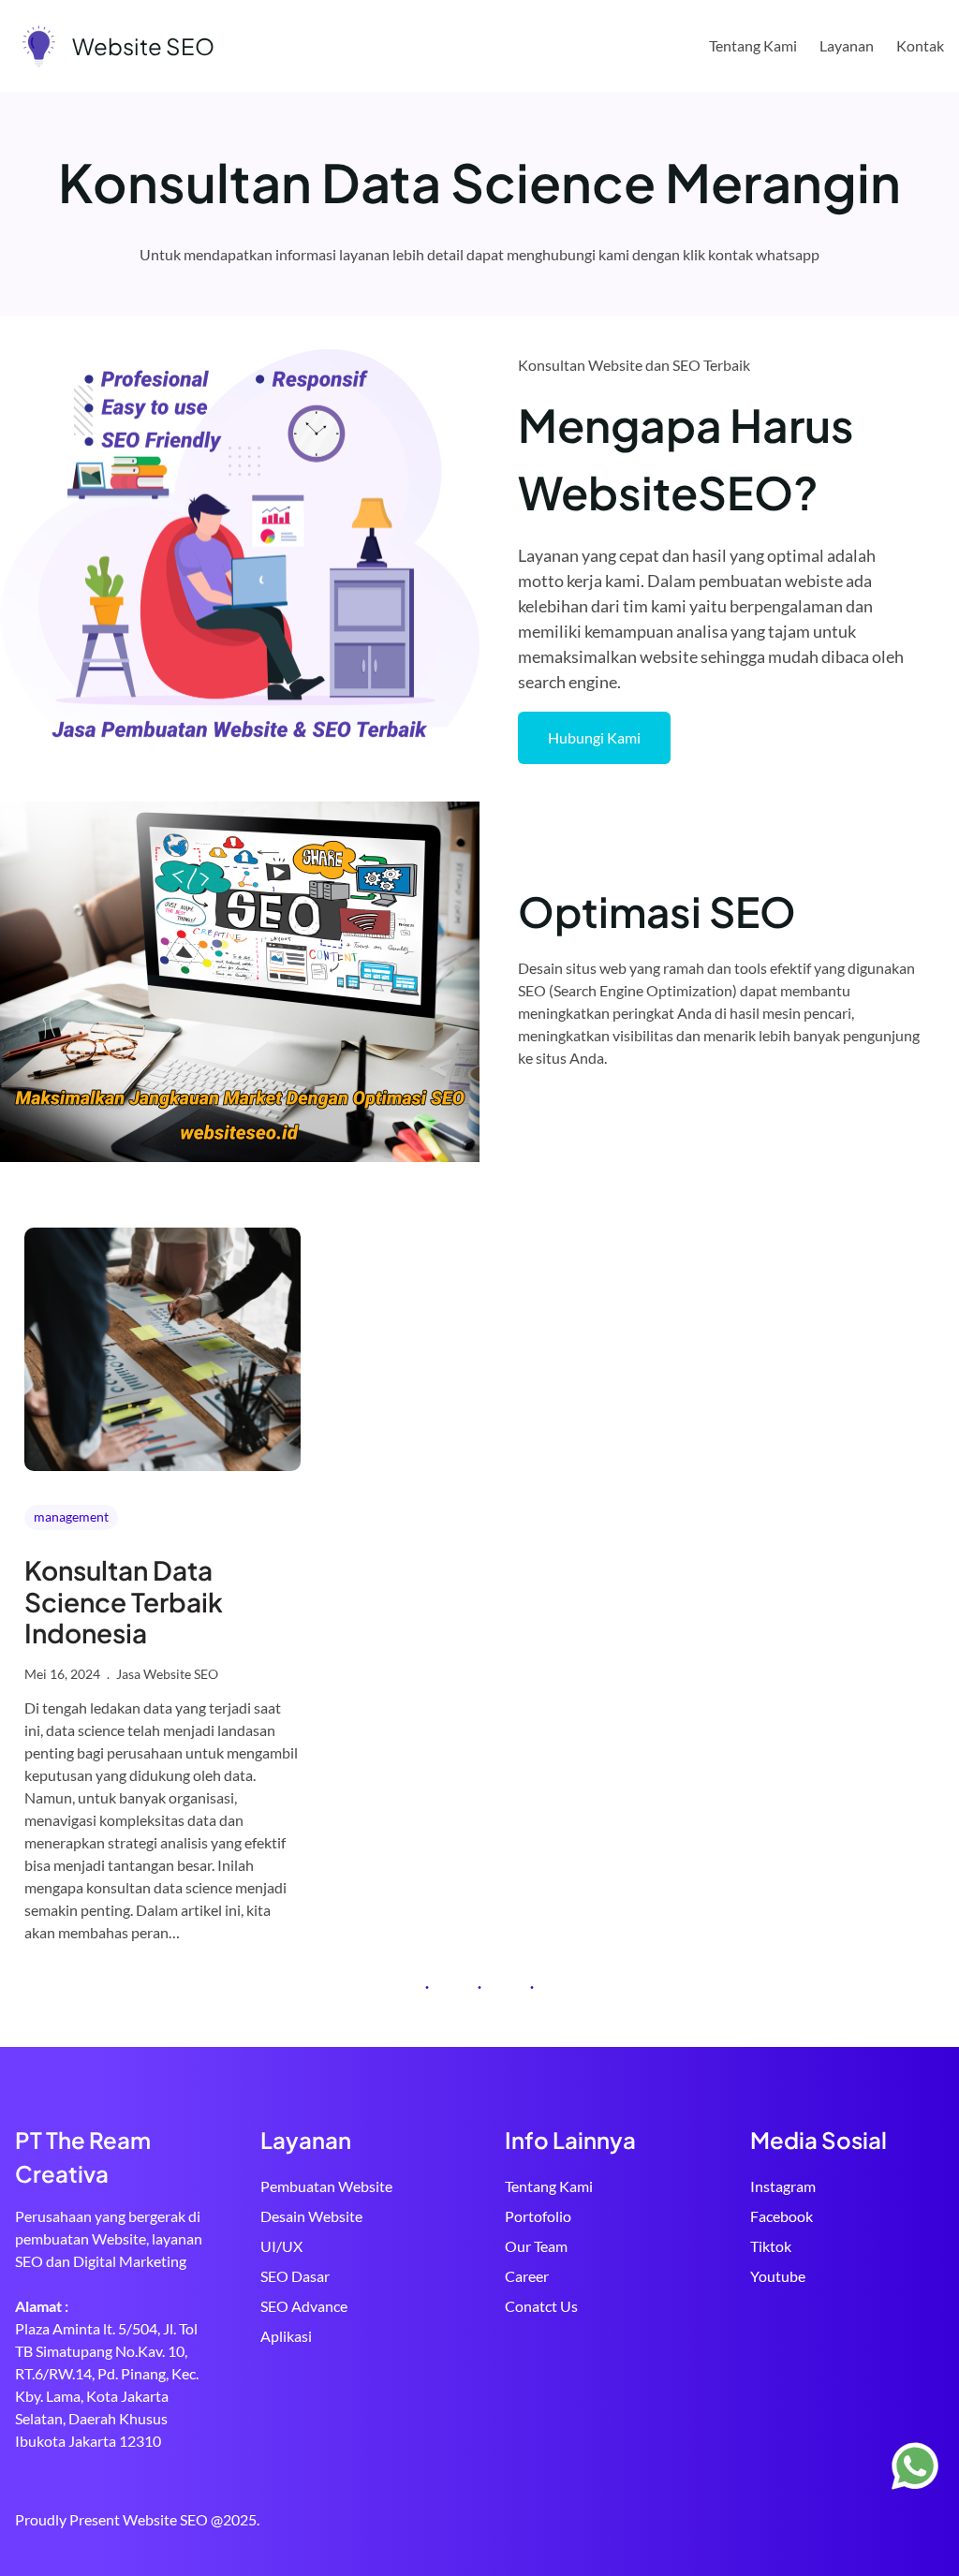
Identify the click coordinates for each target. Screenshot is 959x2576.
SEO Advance (304, 2306)
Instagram (783, 2186)
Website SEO (143, 46)
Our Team (536, 2246)
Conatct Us (541, 2306)
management (71, 1516)
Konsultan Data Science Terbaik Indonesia (124, 1602)
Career (527, 2276)
